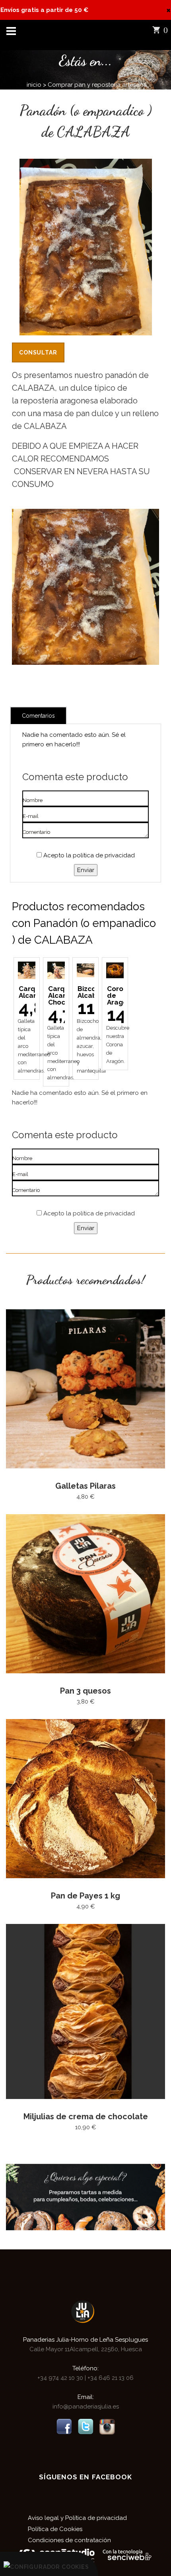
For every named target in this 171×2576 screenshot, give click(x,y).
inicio (34, 85)
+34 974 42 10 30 (61, 2378)
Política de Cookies (55, 2529)
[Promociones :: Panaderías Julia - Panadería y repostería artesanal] (85, 2196)
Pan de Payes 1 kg (85, 1896)
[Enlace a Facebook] (64, 2426)
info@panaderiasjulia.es (86, 2407)
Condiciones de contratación (69, 2540)
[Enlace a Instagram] (107, 2426)
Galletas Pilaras (85, 1486)
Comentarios (38, 716)
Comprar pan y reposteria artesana (97, 85)
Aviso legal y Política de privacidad (77, 2518)
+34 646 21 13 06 (110, 2378)
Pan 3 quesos (85, 1691)
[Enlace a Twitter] (85, 2426)
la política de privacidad (100, 855)
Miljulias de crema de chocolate (86, 2116)
